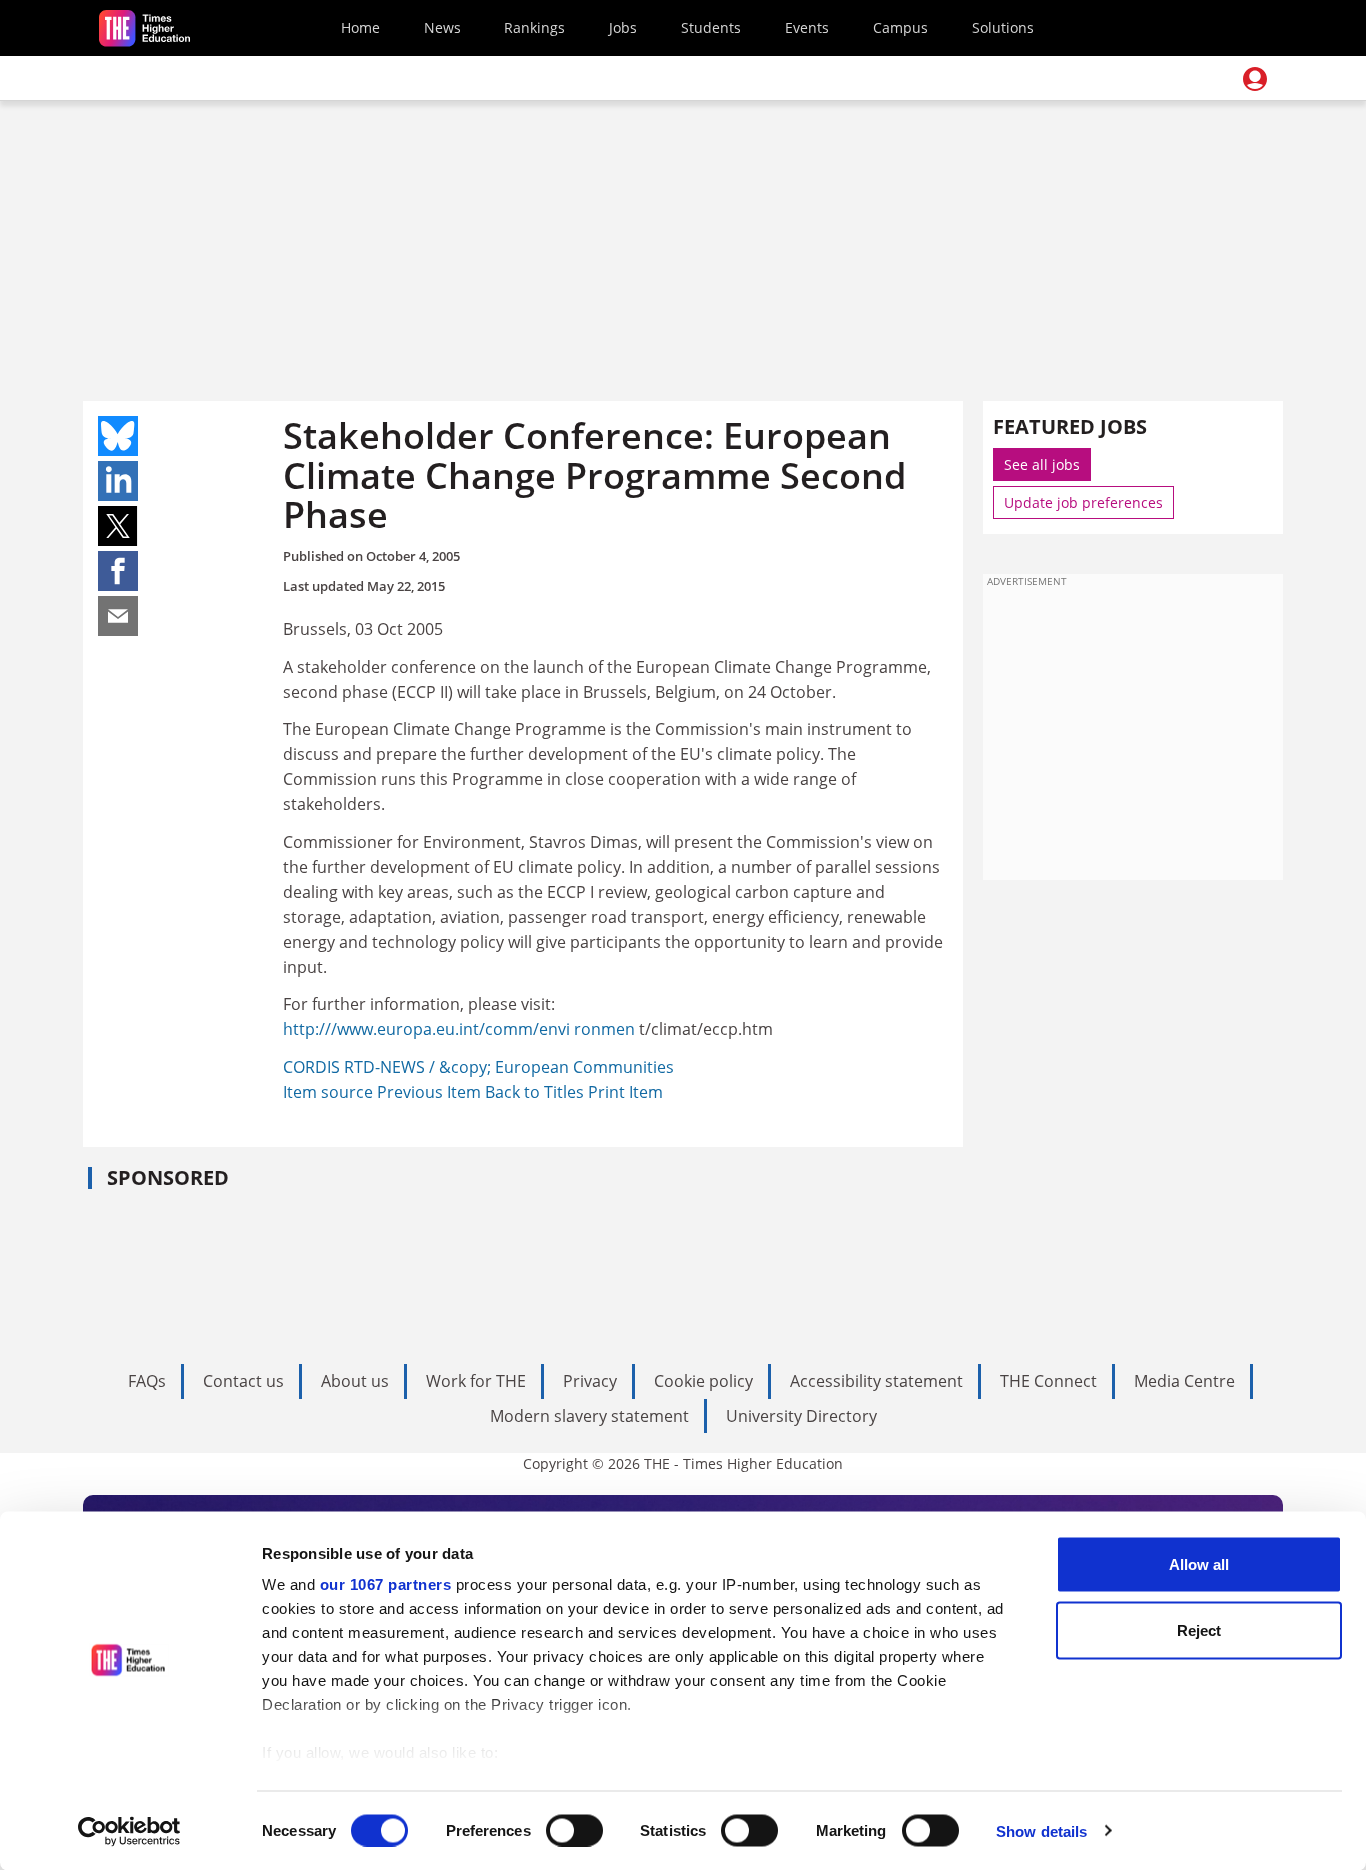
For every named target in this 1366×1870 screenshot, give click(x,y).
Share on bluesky (118, 436)
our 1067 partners (386, 1584)
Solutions (1003, 27)
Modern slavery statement (589, 1416)
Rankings (534, 27)
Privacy (590, 1381)
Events (807, 27)
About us (355, 1381)
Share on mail (118, 616)
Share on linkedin (118, 481)
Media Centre (1184, 1381)
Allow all (1199, 1564)
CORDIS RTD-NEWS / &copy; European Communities (478, 1067)
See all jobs (1042, 464)
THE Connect (1048, 1381)
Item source (330, 1092)
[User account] (1255, 79)
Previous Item (431, 1092)
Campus (900, 27)
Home (360, 27)
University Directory (801, 1416)
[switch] (574, 1830)
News (442, 27)
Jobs (623, 27)
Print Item (625, 1092)
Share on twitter (118, 526)
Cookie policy (703, 1381)
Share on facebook (118, 571)
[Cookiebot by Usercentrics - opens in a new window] (129, 1831)
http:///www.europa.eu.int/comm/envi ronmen (459, 1029)
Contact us (243, 1381)
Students (711, 27)
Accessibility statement (876, 1381)
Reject (1199, 1629)
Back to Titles (536, 1092)
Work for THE (476, 1381)
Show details (1041, 1830)
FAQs (147, 1381)
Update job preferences (1083, 502)
